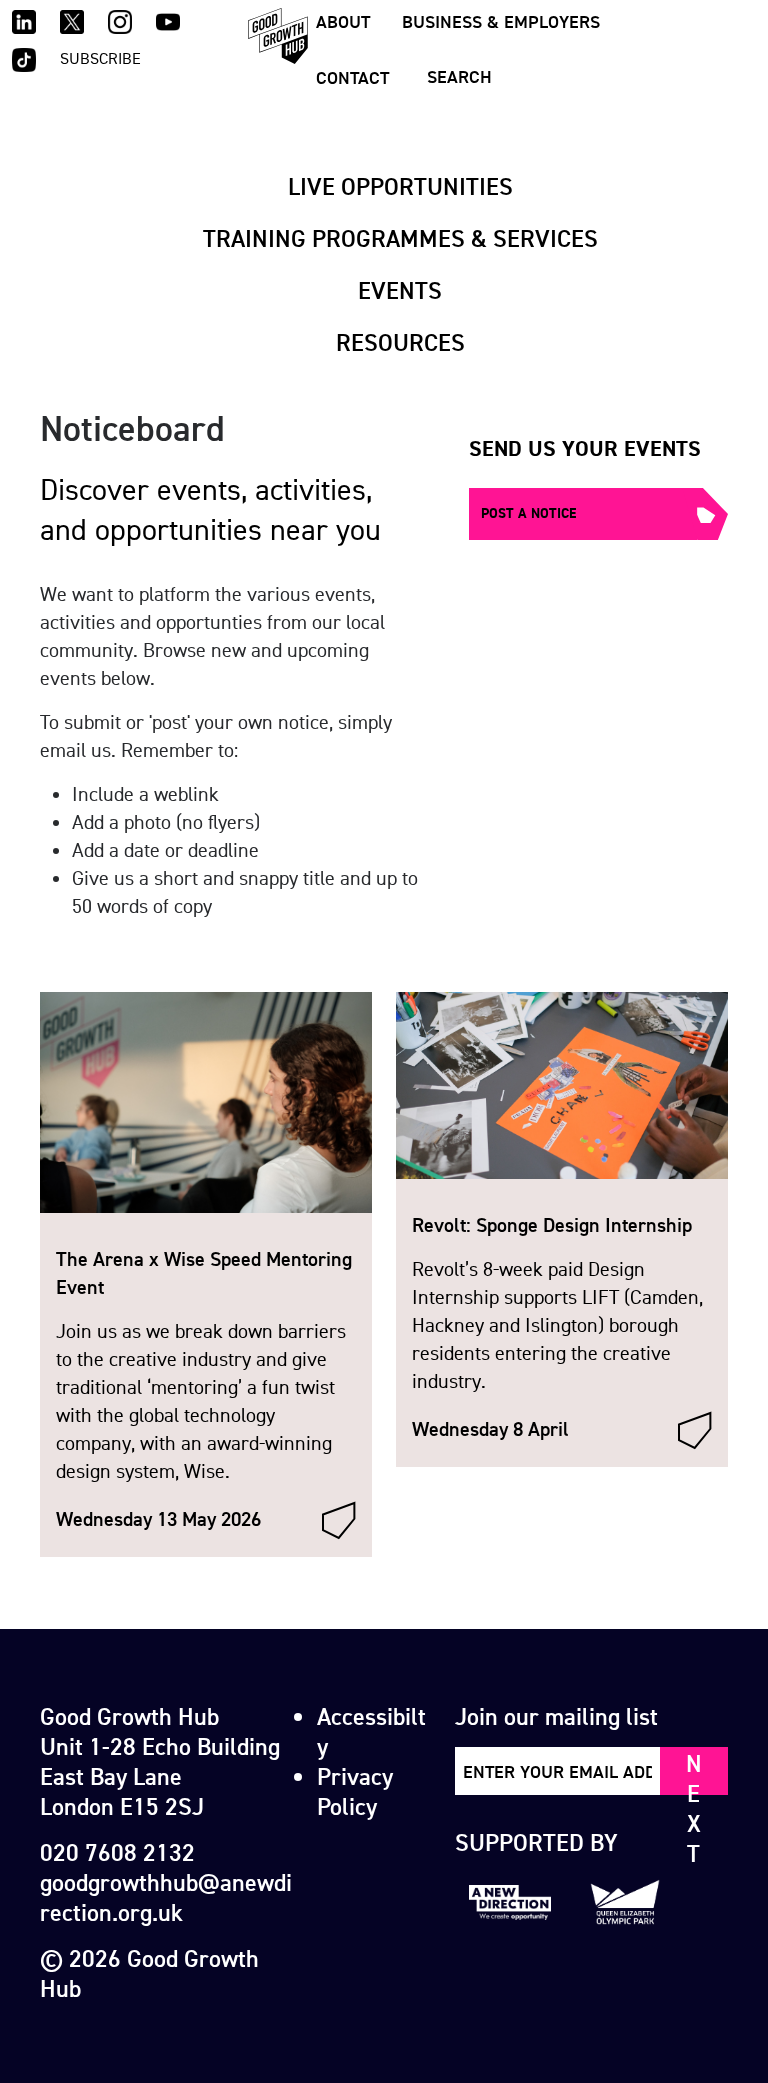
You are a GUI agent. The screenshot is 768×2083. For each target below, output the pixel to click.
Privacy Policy (355, 1791)
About (343, 21)
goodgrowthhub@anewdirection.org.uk (166, 1897)
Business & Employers (501, 21)
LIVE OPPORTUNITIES (400, 186)
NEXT (694, 1771)
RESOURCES (400, 342)
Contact (352, 77)
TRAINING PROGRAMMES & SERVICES (400, 238)
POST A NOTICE (528, 513)
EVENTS (400, 290)
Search (459, 76)
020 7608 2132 (117, 1852)
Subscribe (100, 58)
